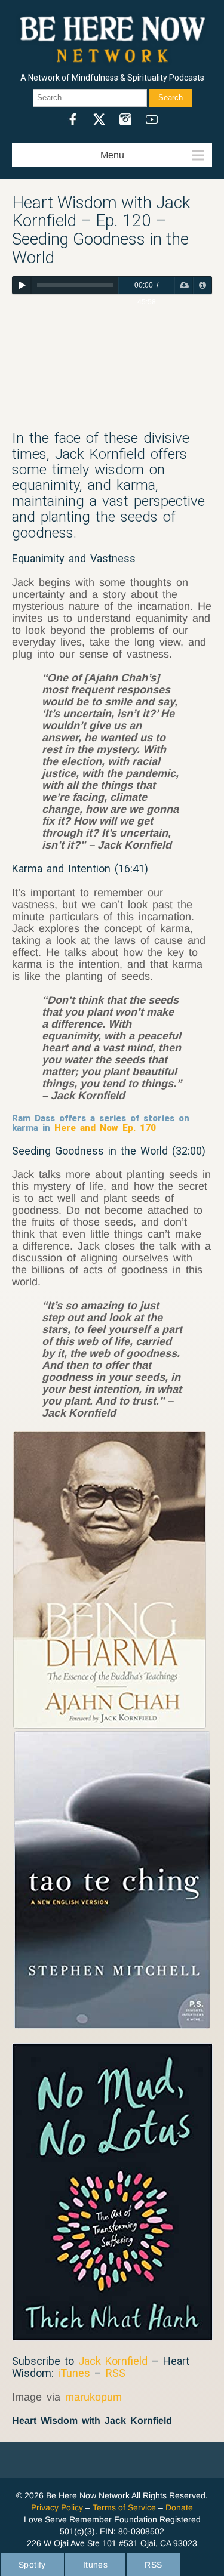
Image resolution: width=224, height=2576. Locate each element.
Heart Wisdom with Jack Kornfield (92, 2421)
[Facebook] (73, 119)
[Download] (184, 285)
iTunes (74, 2373)
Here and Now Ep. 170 (105, 1128)
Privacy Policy (57, 2507)
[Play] (22, 285)
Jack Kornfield (113, 2361)
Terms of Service (124, 2507)
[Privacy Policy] (202, 285)
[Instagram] (125, 119)
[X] (99, 119)
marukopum (93, 2397)
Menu (112, 155)
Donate (179, 2507)
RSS (116, 2373)
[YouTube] (152, 119)
